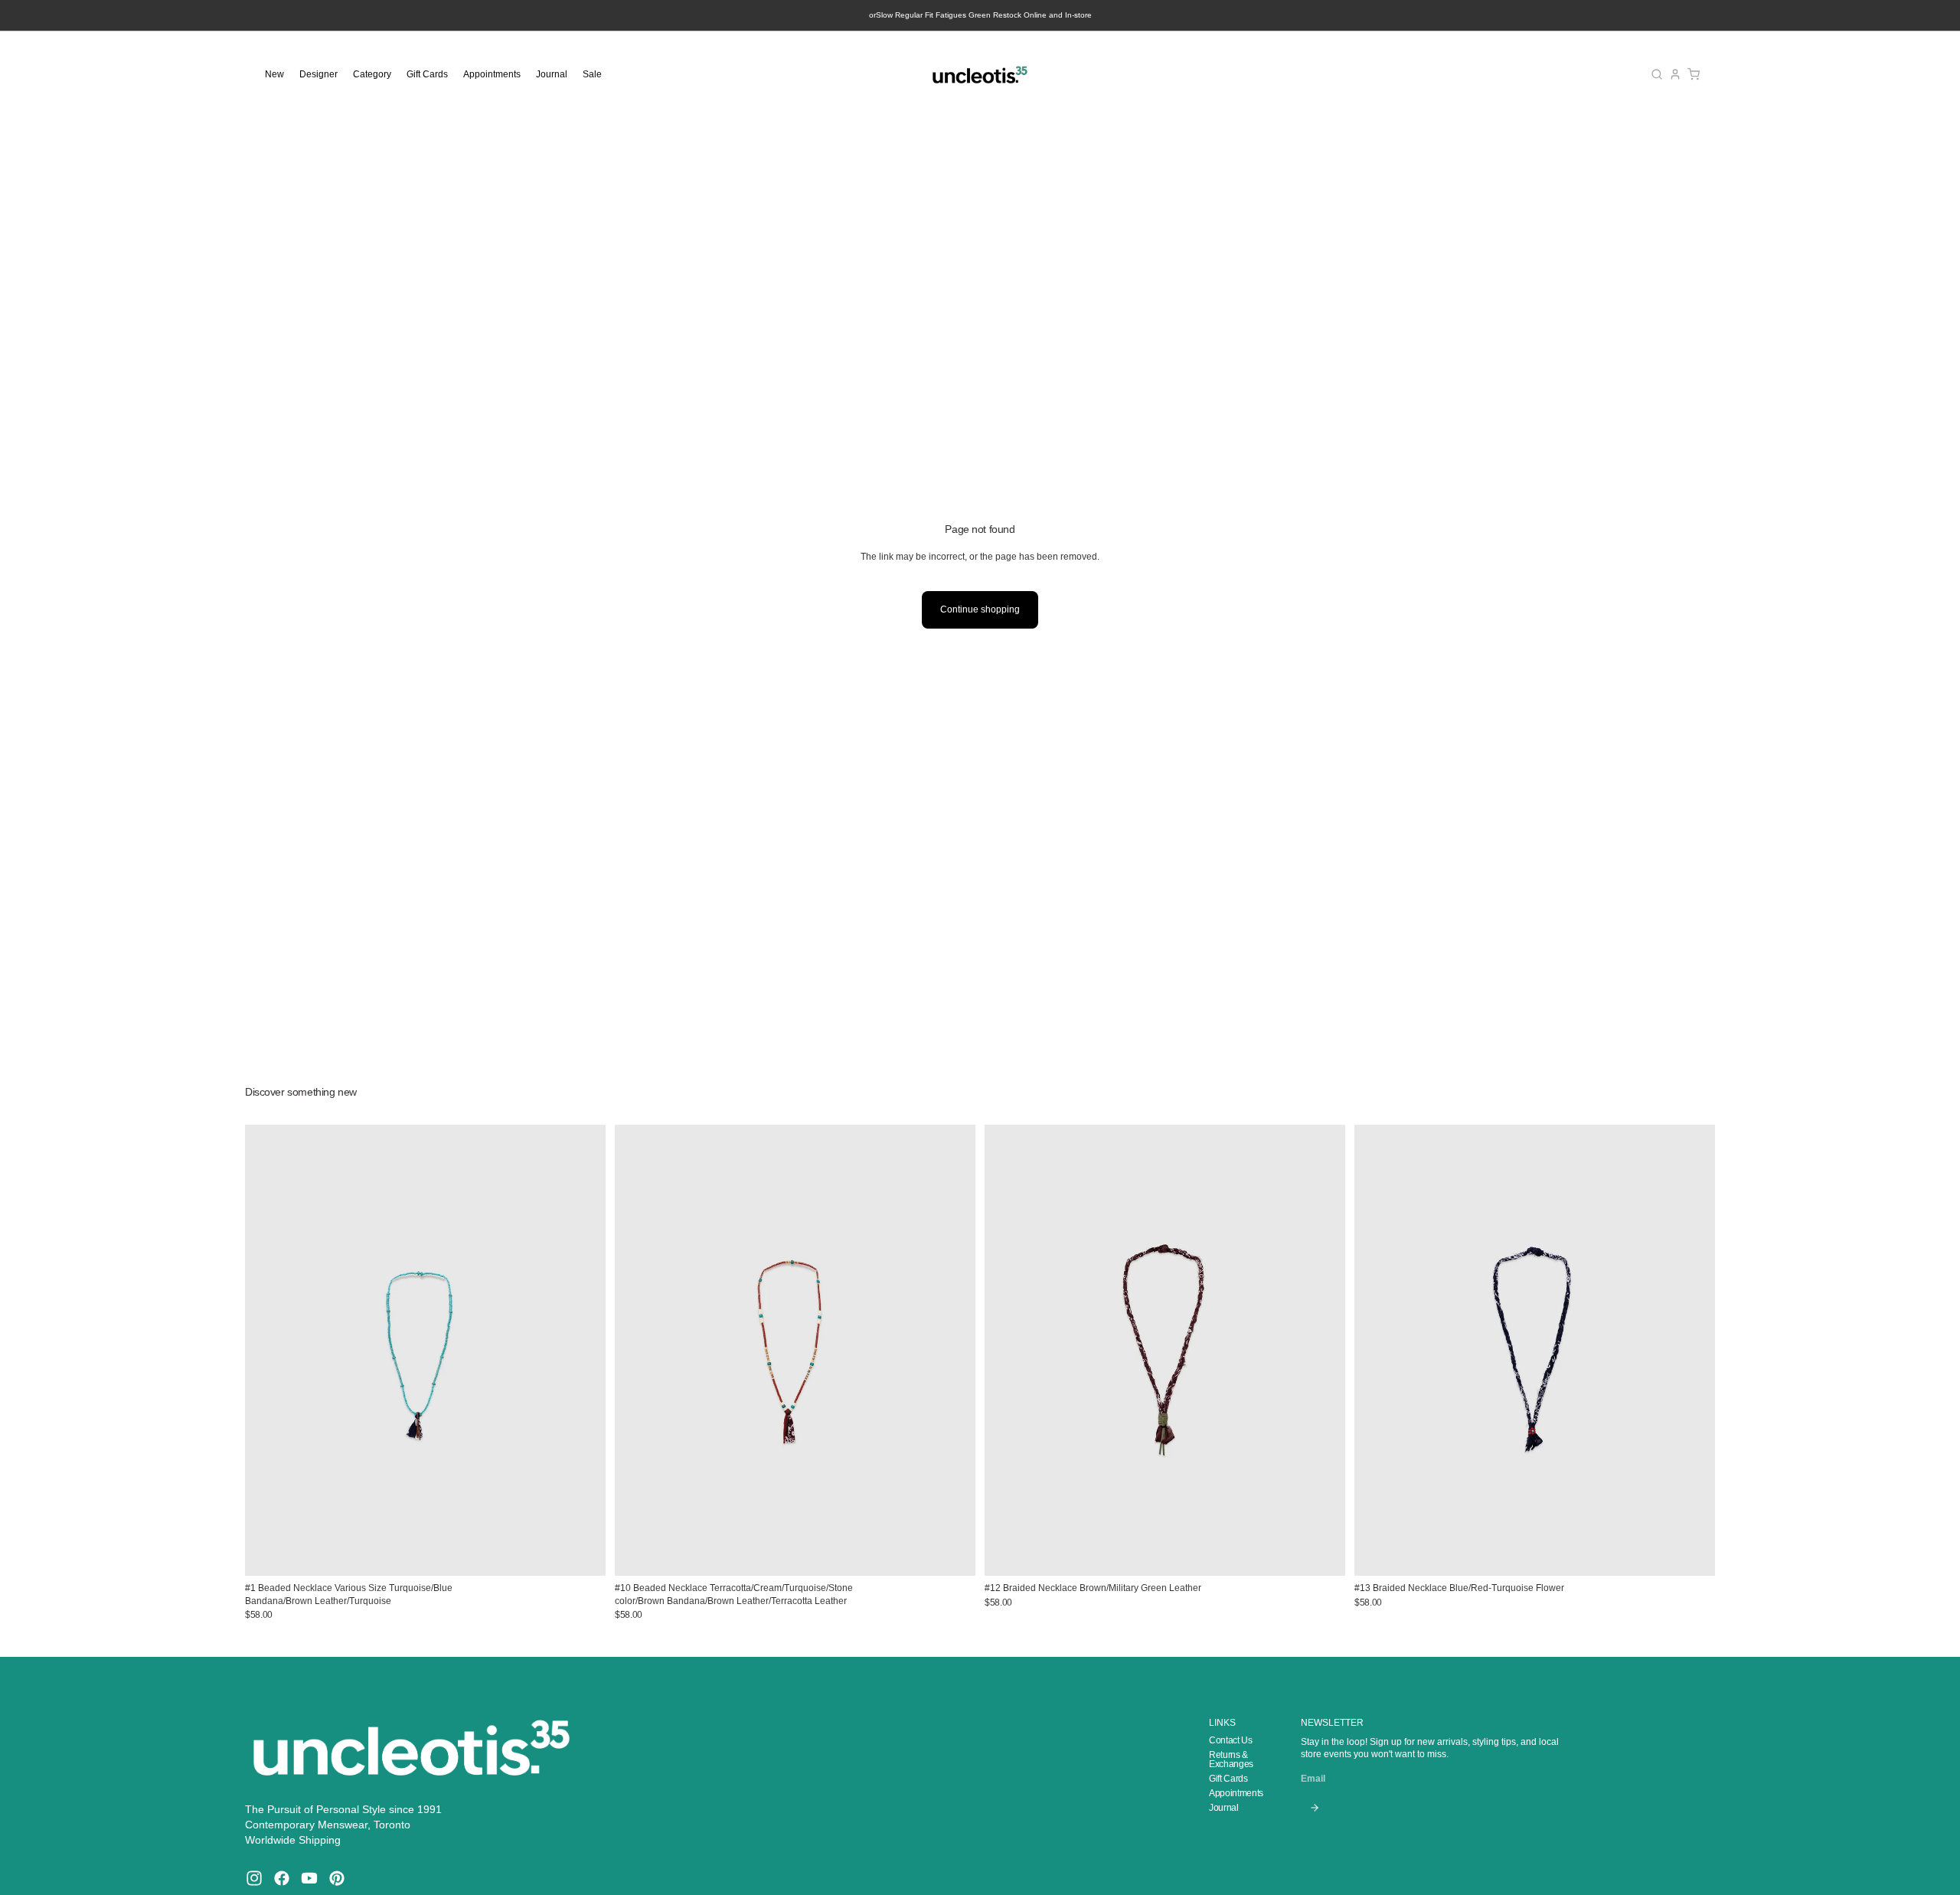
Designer (318, 74)
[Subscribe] (1314, 1808)
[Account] (1675, 74)
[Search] (1657, 74)
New (274, 74)
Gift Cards (427, 74)
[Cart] (1694, 74)
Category (372, 74)
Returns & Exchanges (1231, 1759)
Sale (592, 74)
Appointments (492, 74)
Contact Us (1230, 1740)
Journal (552, 74)
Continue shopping (980, 609)
